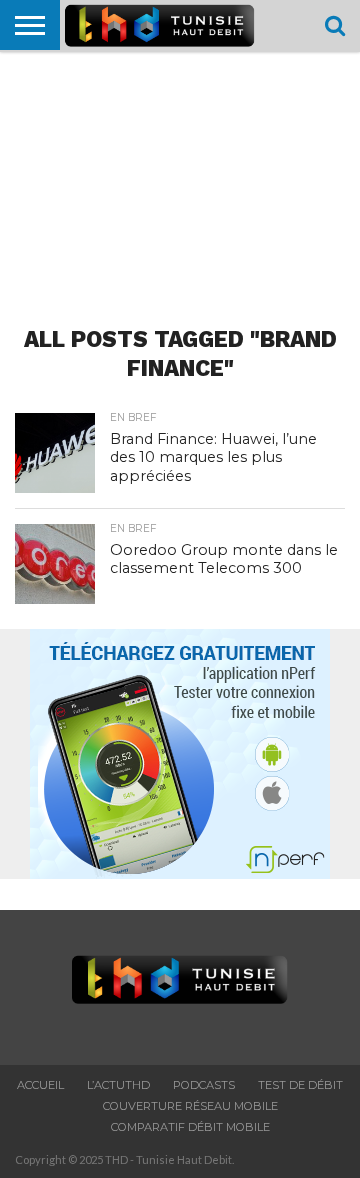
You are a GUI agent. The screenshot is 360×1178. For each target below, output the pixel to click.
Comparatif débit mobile (190, 1127)
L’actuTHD (118, 1085)
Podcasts (204, 1085)
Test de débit (300, 1085)
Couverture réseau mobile (190, 1106)
